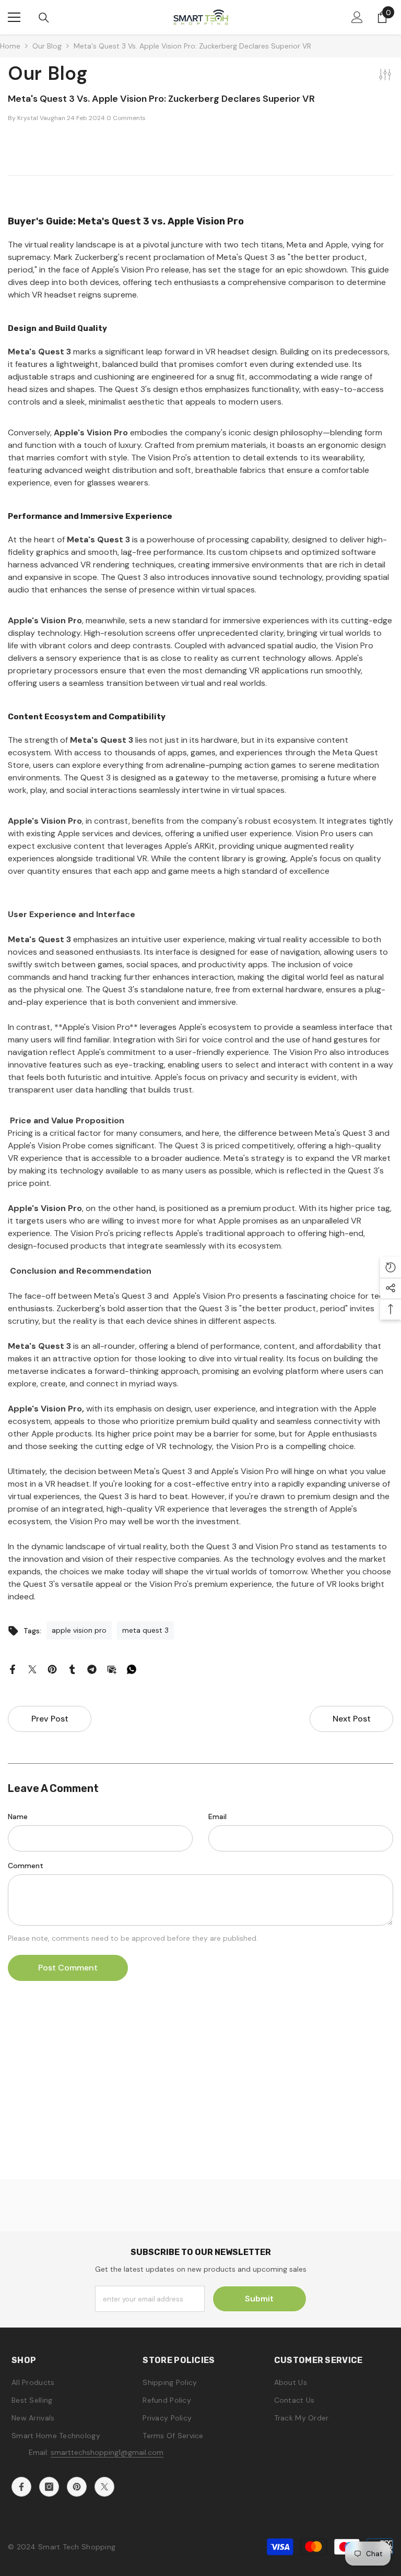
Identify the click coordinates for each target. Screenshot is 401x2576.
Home (10, 46)
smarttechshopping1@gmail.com (107, 2452)
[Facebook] (13, 1669)
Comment (26, 1866)
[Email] (112, 1669)
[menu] (14, 17)
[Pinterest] (52, 1669)
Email (217, 1817)
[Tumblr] (72, 1669)
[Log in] (357, 17)
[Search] (44, 18)
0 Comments (126, 118)
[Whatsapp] (132, 1669)
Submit (259, 2299)
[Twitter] (32, 1669)
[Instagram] (49, 2487)
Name (18, 1817)
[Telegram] (92, 1669)
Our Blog (47, 46)
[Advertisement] (200, 2106)
